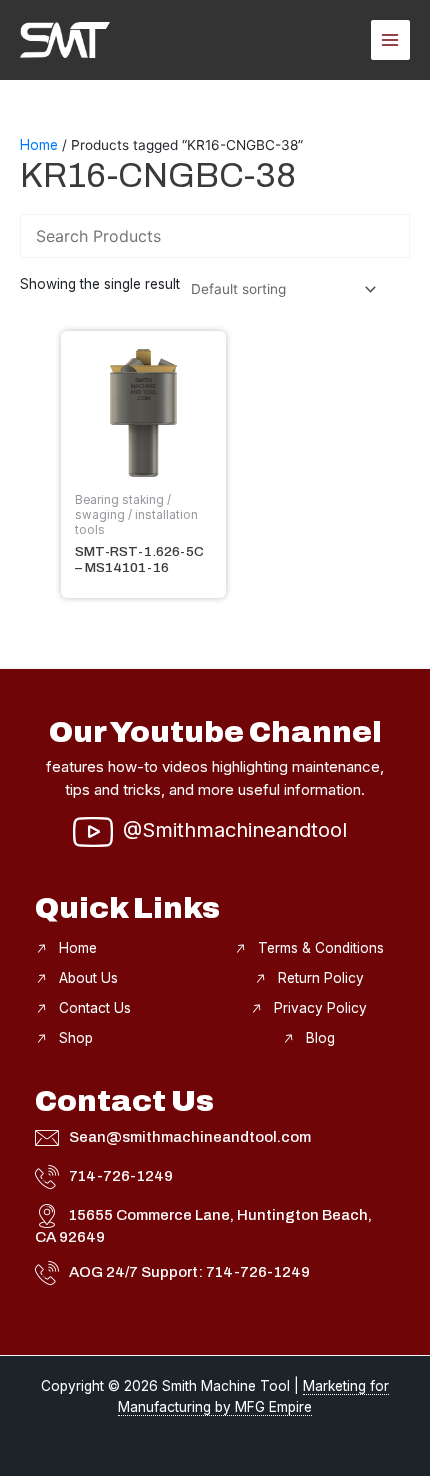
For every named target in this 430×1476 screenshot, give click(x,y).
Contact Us (95, 1008)
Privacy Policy (320, 1008)
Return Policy (321, 978)
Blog (320, 1038)
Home (39, 145)
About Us (88, 978)
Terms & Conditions (321, 948)
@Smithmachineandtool (235, 830)
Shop (76, 1038)
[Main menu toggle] (390, 39)
